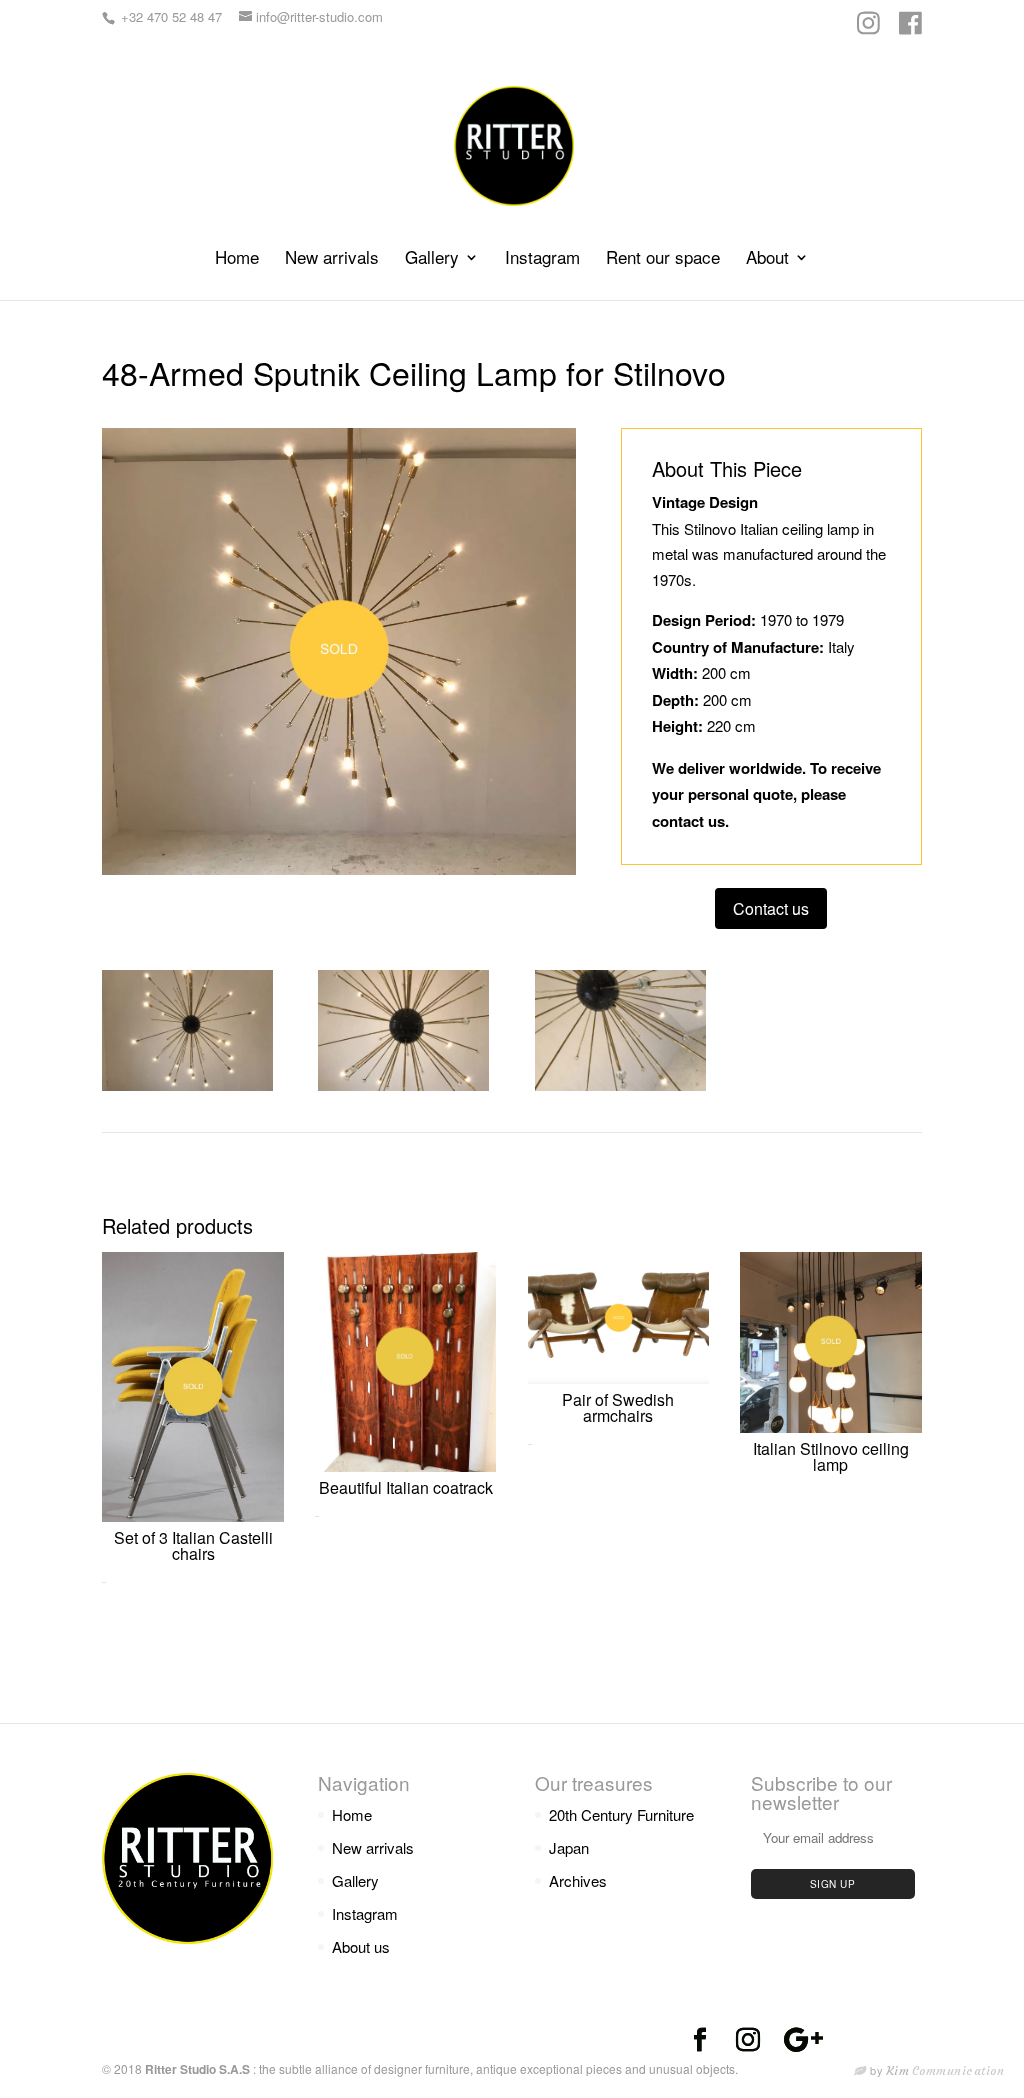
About (767, 259)
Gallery (432, 259)
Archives (578, 1880)
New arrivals (332, 259)
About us (361, 1946)
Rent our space (663, 259)
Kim (946, 2070)
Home (237, 259)
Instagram (542, 259)
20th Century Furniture (621, 1814)
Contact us (771, 908)
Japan (569, 1847)
